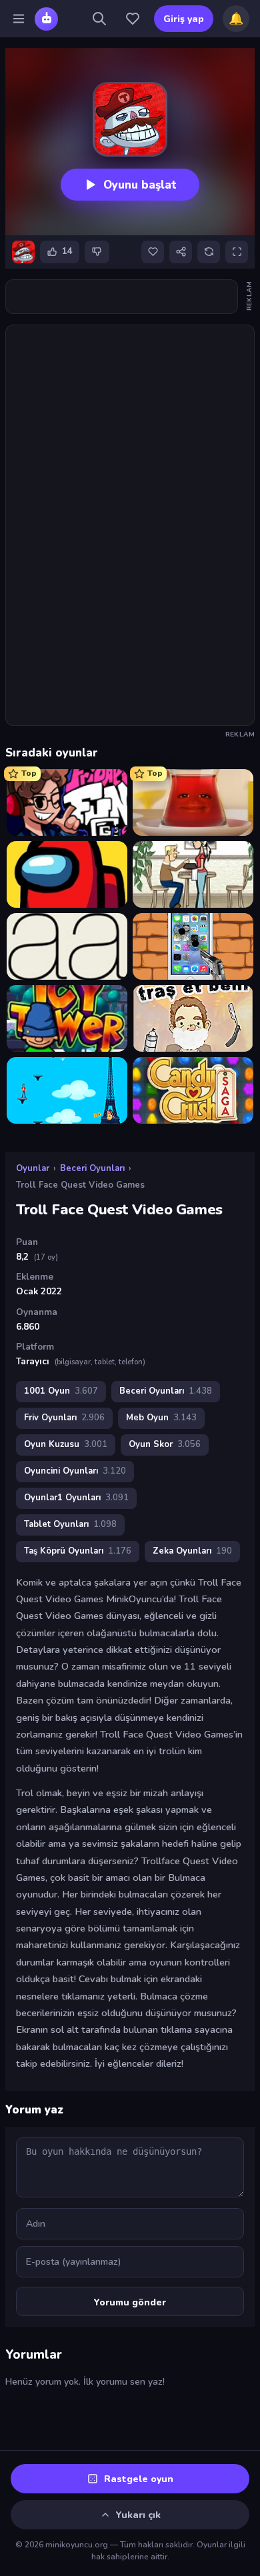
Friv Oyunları (64, 1418)
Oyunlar (33, 1168)
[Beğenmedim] (97, 252)
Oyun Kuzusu (66, 1444)
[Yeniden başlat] (209, 252)
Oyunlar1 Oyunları (76, 1498)
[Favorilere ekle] (153, 252)
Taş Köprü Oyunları (78, 1551)
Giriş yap (184, 19)
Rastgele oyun (139, 2479)
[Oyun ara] (99, 19)
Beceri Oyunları (92, 1168)
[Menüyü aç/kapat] (19, 19)
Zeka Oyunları (192, 1551)
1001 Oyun (61, 1391)
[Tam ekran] (237, 252)
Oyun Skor (165, 1444)
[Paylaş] (181, 252)
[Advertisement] (130, 297)
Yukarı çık (138, 2515)
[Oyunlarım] (133, 19)
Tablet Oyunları (70, 1524)
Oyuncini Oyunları (75, 1471)
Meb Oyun (161, 1418)
